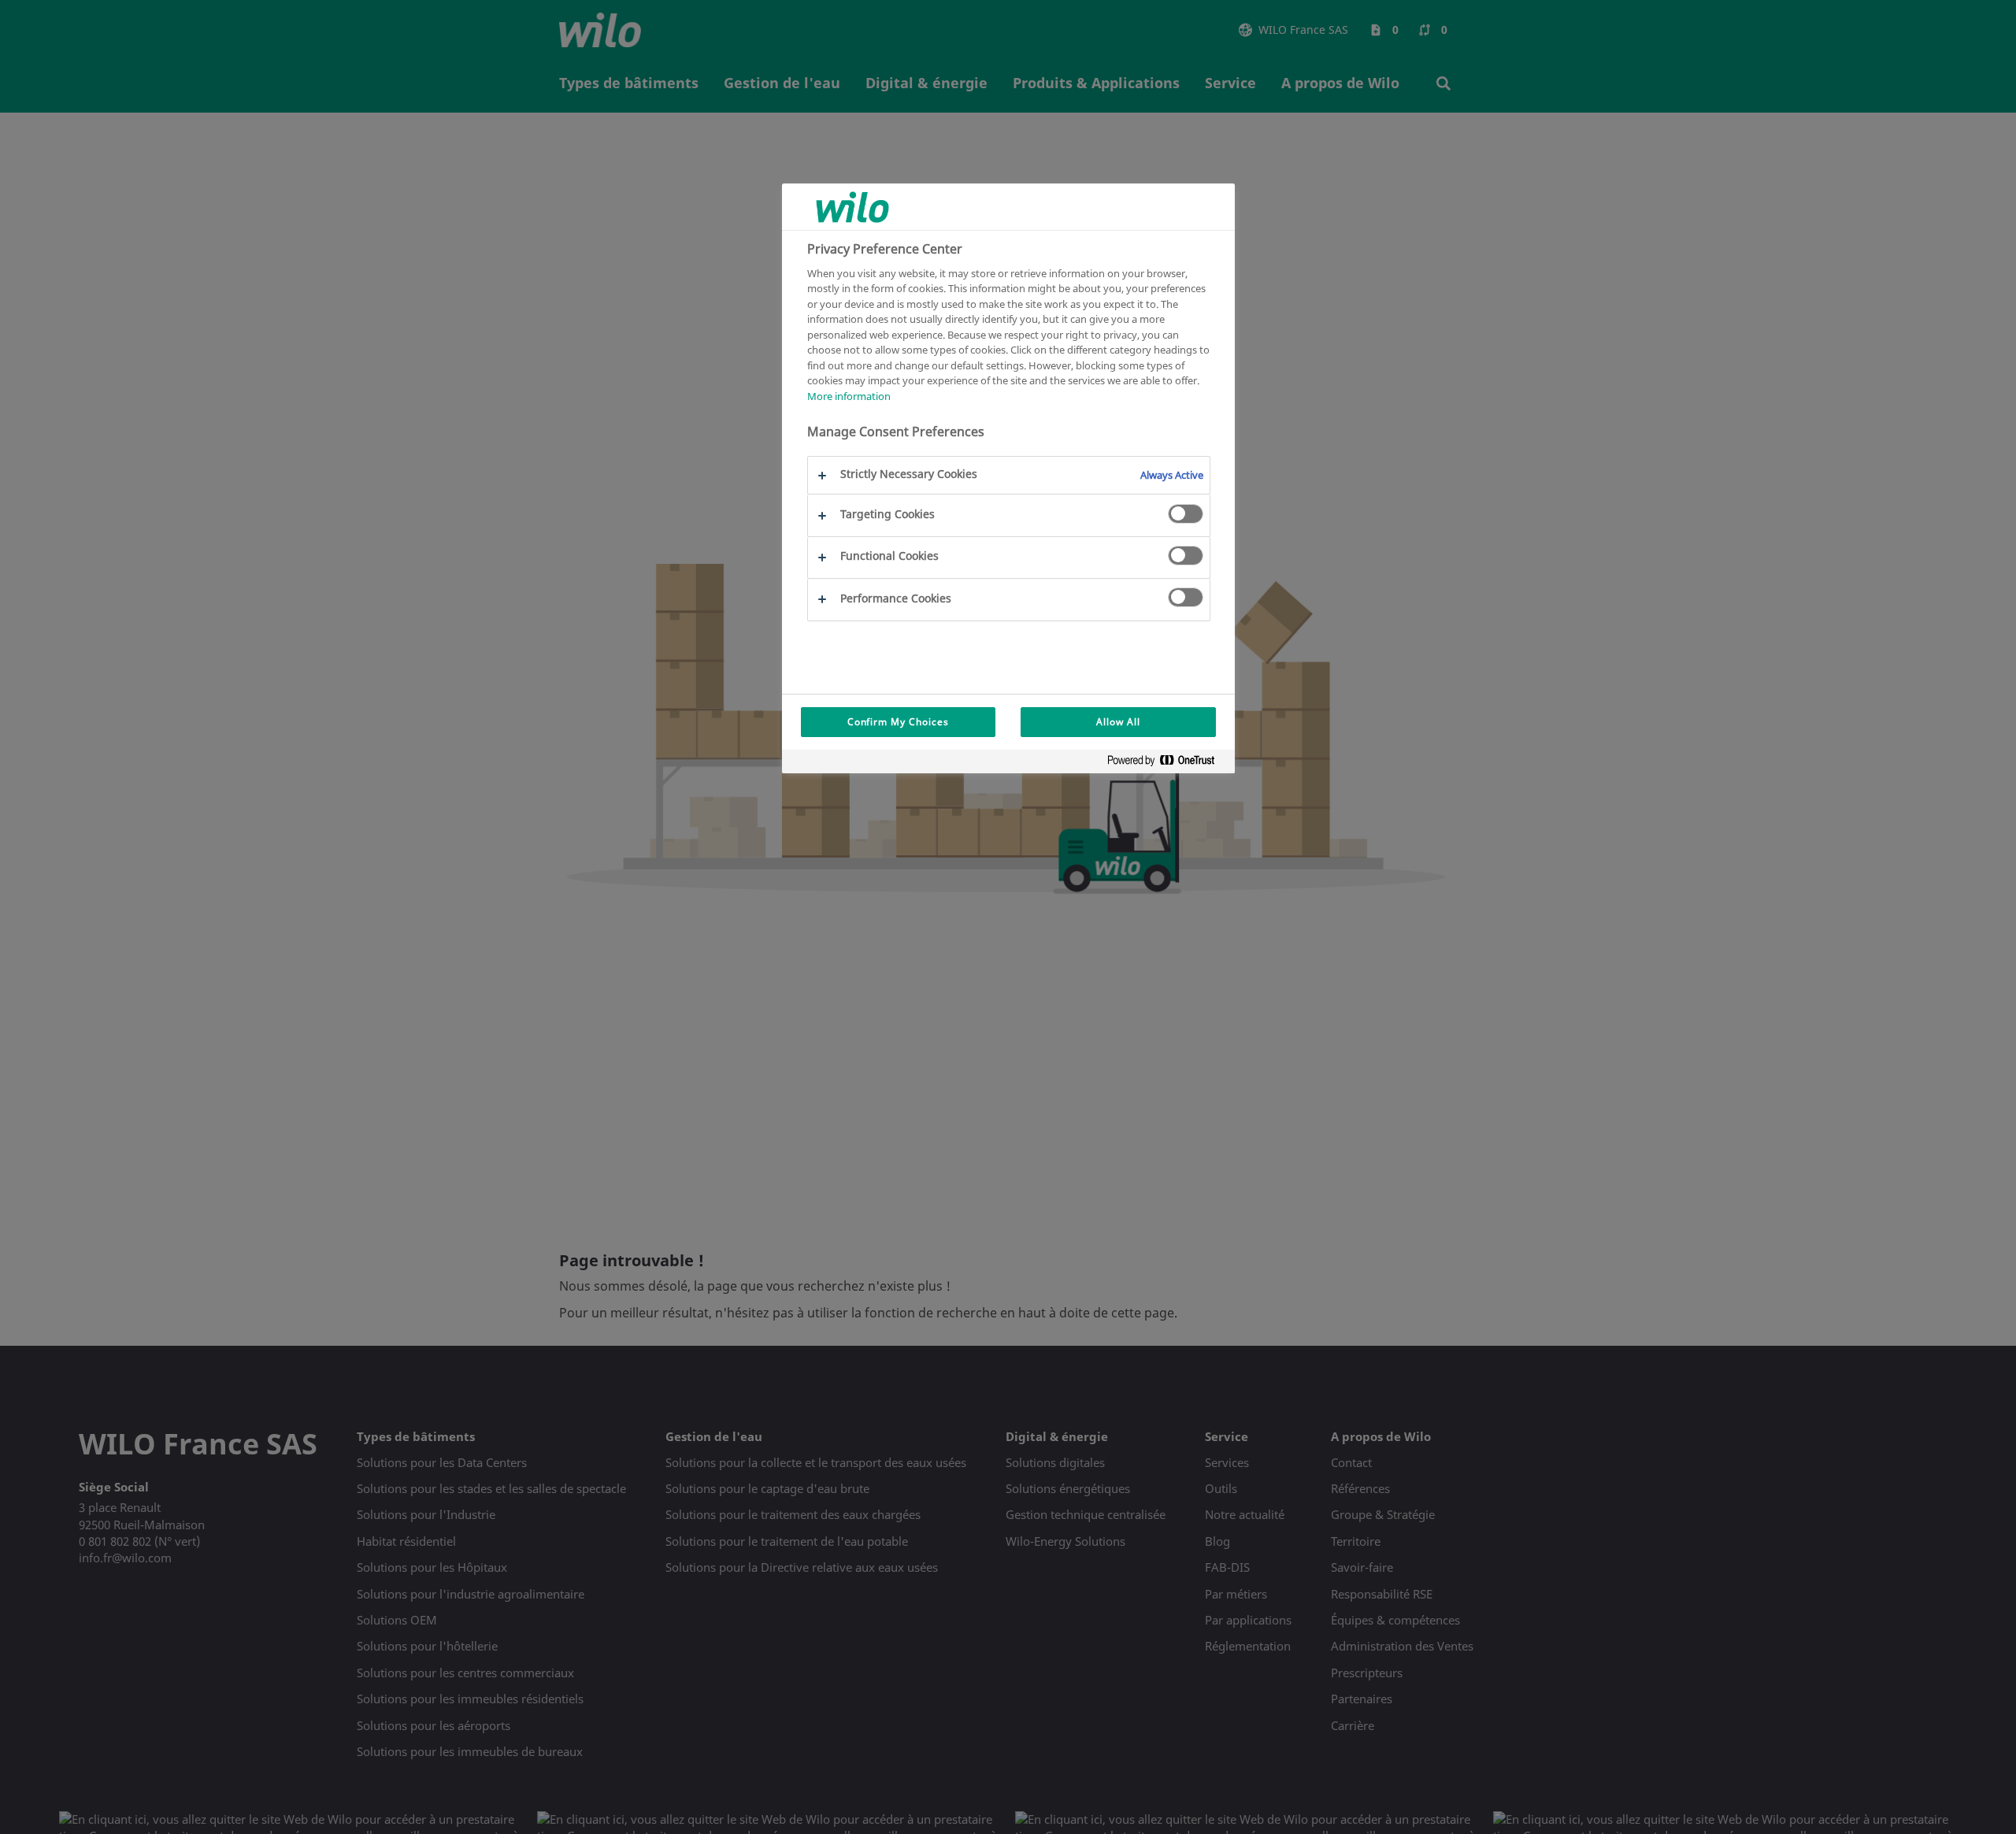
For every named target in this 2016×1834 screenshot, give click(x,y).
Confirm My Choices (898, 722)
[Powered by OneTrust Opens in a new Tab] (1167, 763)
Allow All (1118, 722)
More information (849, 396)
